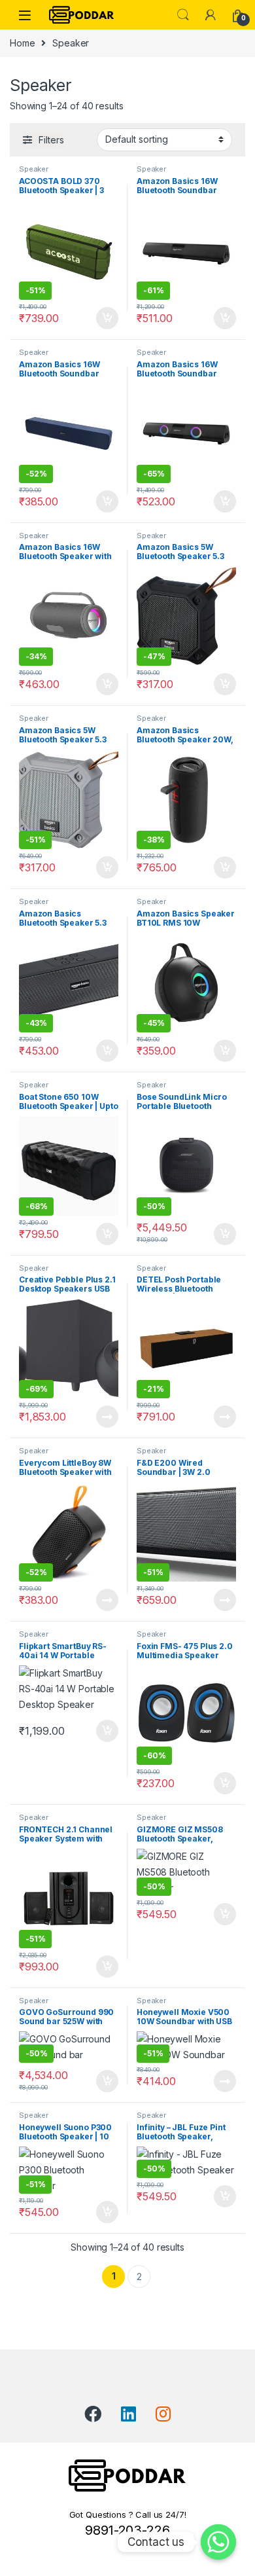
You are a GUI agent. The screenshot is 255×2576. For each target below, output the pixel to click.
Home (22, 43)
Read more (107, 1417)
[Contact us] (218, 2542)
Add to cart (107, 318)
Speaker (34, 169)
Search (183, 15)
